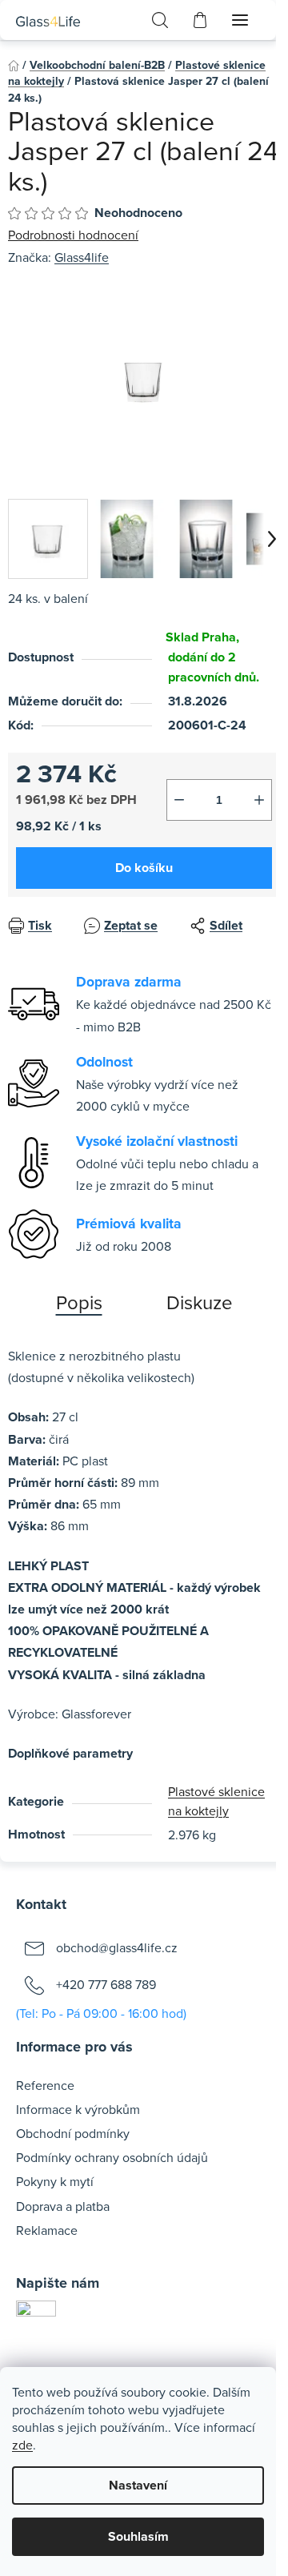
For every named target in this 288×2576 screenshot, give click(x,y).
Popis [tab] (79, 1302)
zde (22, 2445)
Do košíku (144, 868)
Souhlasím (138, 2536)
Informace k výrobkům (78, 2109)
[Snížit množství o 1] (179, 800)
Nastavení (138, 2485)
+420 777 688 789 (106, 1984)
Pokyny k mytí (55, 2181)
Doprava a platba (63, 2206)
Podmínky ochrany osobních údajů (112, 2157)
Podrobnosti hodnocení (73, 235)
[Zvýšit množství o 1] (259, 800)
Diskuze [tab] (200, 1302)
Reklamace (47, 2230)
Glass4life (82, 257)
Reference (45, 2085)
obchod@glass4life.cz (117, 1947)
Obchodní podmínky (73, 2133)
